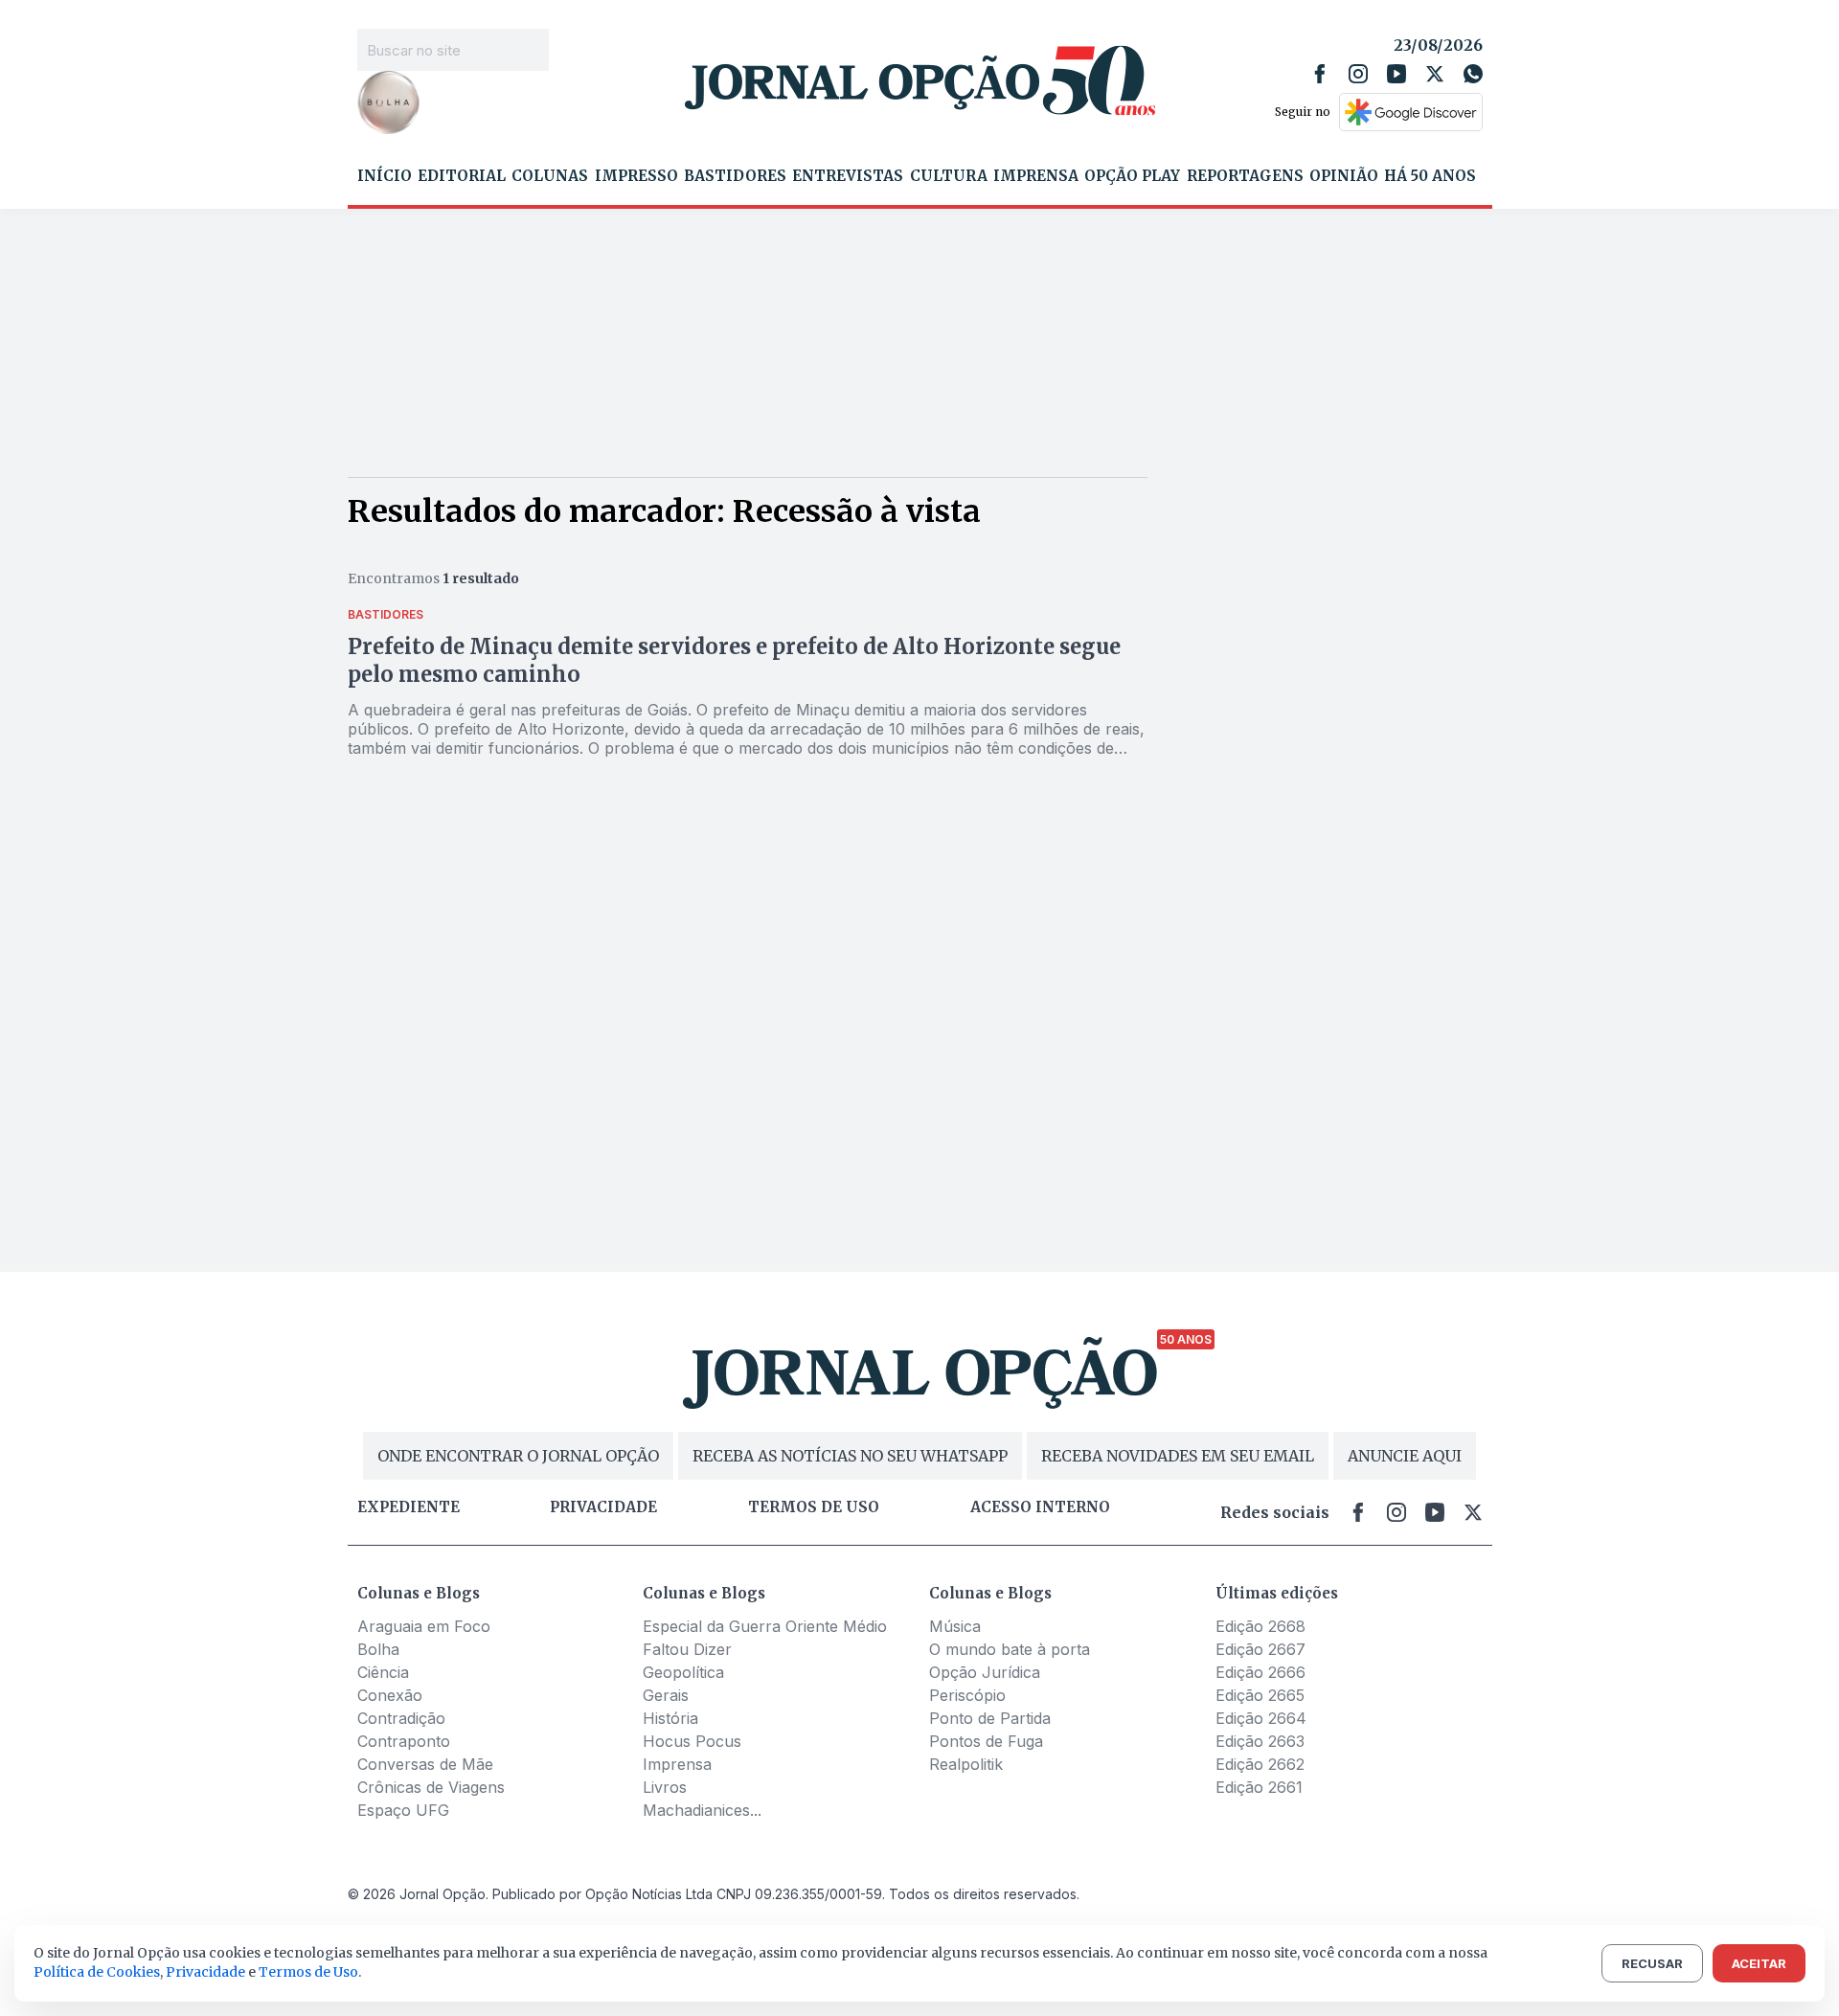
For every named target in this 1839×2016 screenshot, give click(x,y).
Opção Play (1132, 176)
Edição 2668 (1260, 1626)
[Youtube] (1396, 74)
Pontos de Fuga (986, 1741)
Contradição (401, 1718)
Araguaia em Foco (424, 1626)
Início (385, 176)
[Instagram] (1358, 74)
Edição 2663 (1260, 1741)
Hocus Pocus (692, 1741)
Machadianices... (702, 1810)
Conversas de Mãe (425, 1764)
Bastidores (735, 176)
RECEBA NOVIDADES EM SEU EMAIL (1178, 1456)
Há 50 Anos (1430, 176)
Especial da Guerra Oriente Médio (765, 1626)
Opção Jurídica (985, 1672)
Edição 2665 (1260, 1695)
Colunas (550, 176)
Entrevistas (848, 176)
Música (955, 1626)
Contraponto (404, 1741)
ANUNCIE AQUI (1405, 1456)
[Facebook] (1320, 74)
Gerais (666, 1695)
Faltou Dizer (687, 1649)
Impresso (636, 176)
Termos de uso (814, 1507)
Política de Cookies (97, 1972)
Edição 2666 (1260, 1672)
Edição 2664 (1261, 1718)
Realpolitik (966, 1764)
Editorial (462, 176)
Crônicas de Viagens (431, 1787)
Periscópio (967, 1695)
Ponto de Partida (990, 1718)
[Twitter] (1435, 74)
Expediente (409, 1507)
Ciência (383, 1672)
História (670, 1718)
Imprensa (1036, 176)
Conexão (390, 1695)
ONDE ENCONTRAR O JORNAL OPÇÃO (518, 1456)
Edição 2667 (1260, 1649)
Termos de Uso (308, 1972)
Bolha (378, 1649)
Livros (665, 1787)
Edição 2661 (1259, 1787)
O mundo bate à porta (1010, 1649)
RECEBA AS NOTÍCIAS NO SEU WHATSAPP (850, 1456)
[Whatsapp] (1473, 74)
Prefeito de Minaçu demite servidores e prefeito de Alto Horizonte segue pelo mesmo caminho (734, 660)
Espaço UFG (403, 1810)
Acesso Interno (1040, 1507)
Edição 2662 (1260, 1764)
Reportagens (1245, 176)
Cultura (949, 176)
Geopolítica (683, 1672)
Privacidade (603, 1507)
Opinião (1344, 176)
